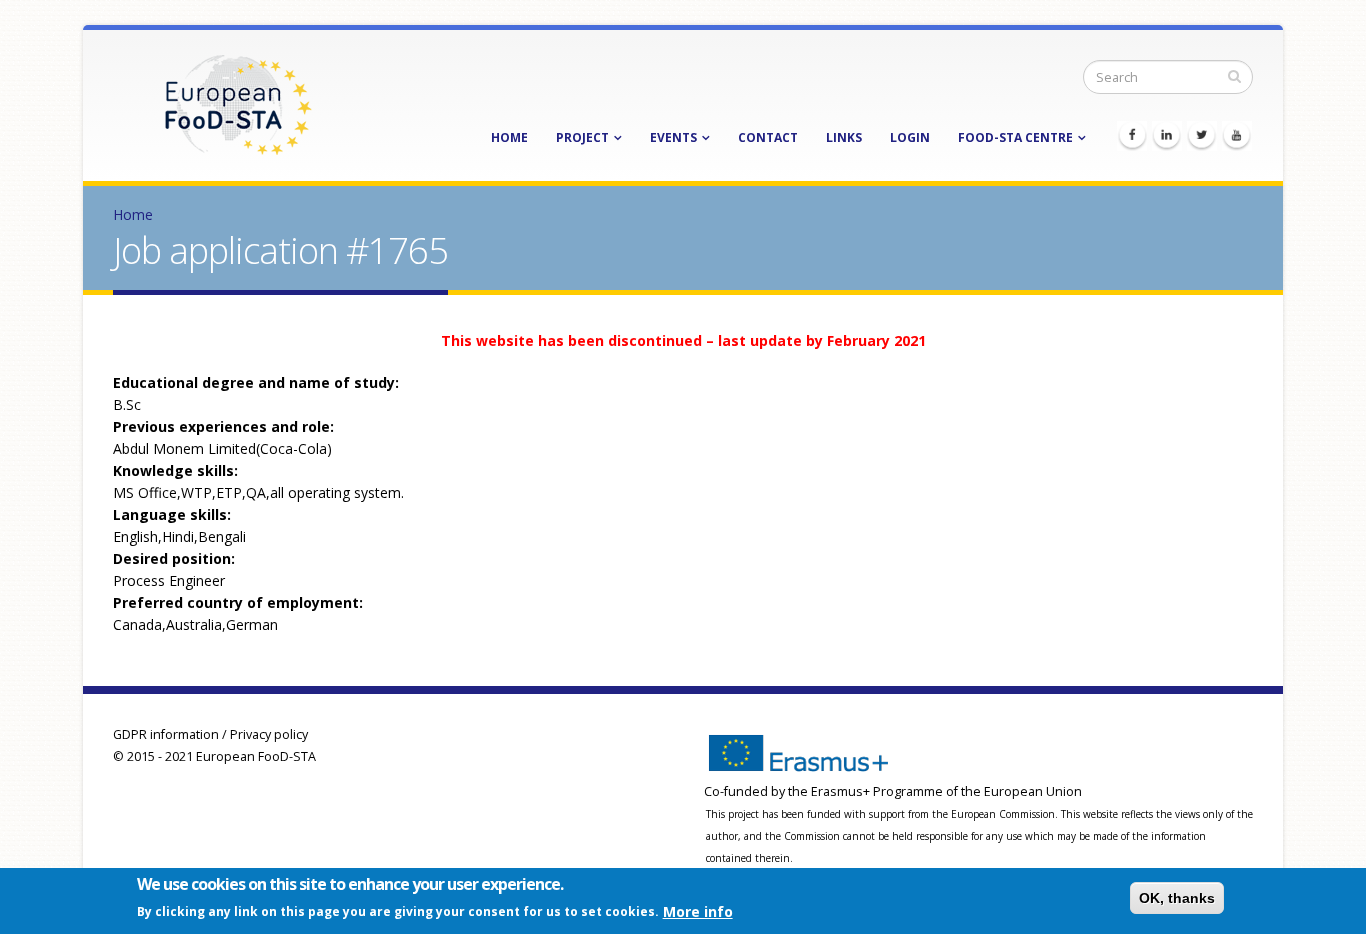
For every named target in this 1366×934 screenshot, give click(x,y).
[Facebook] (1132, 136)
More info (698, 910)
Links (844, 137)
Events (673, 137)
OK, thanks (1177, 898)
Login (910, 137)
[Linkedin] (1167, 136)
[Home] (238, 103)
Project (582, 137)
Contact (768, 137)
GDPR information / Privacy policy (210, 734)
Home (509, 137)
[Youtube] (1237, 136)
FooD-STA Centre (1015, 137)
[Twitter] (1202, 136)
